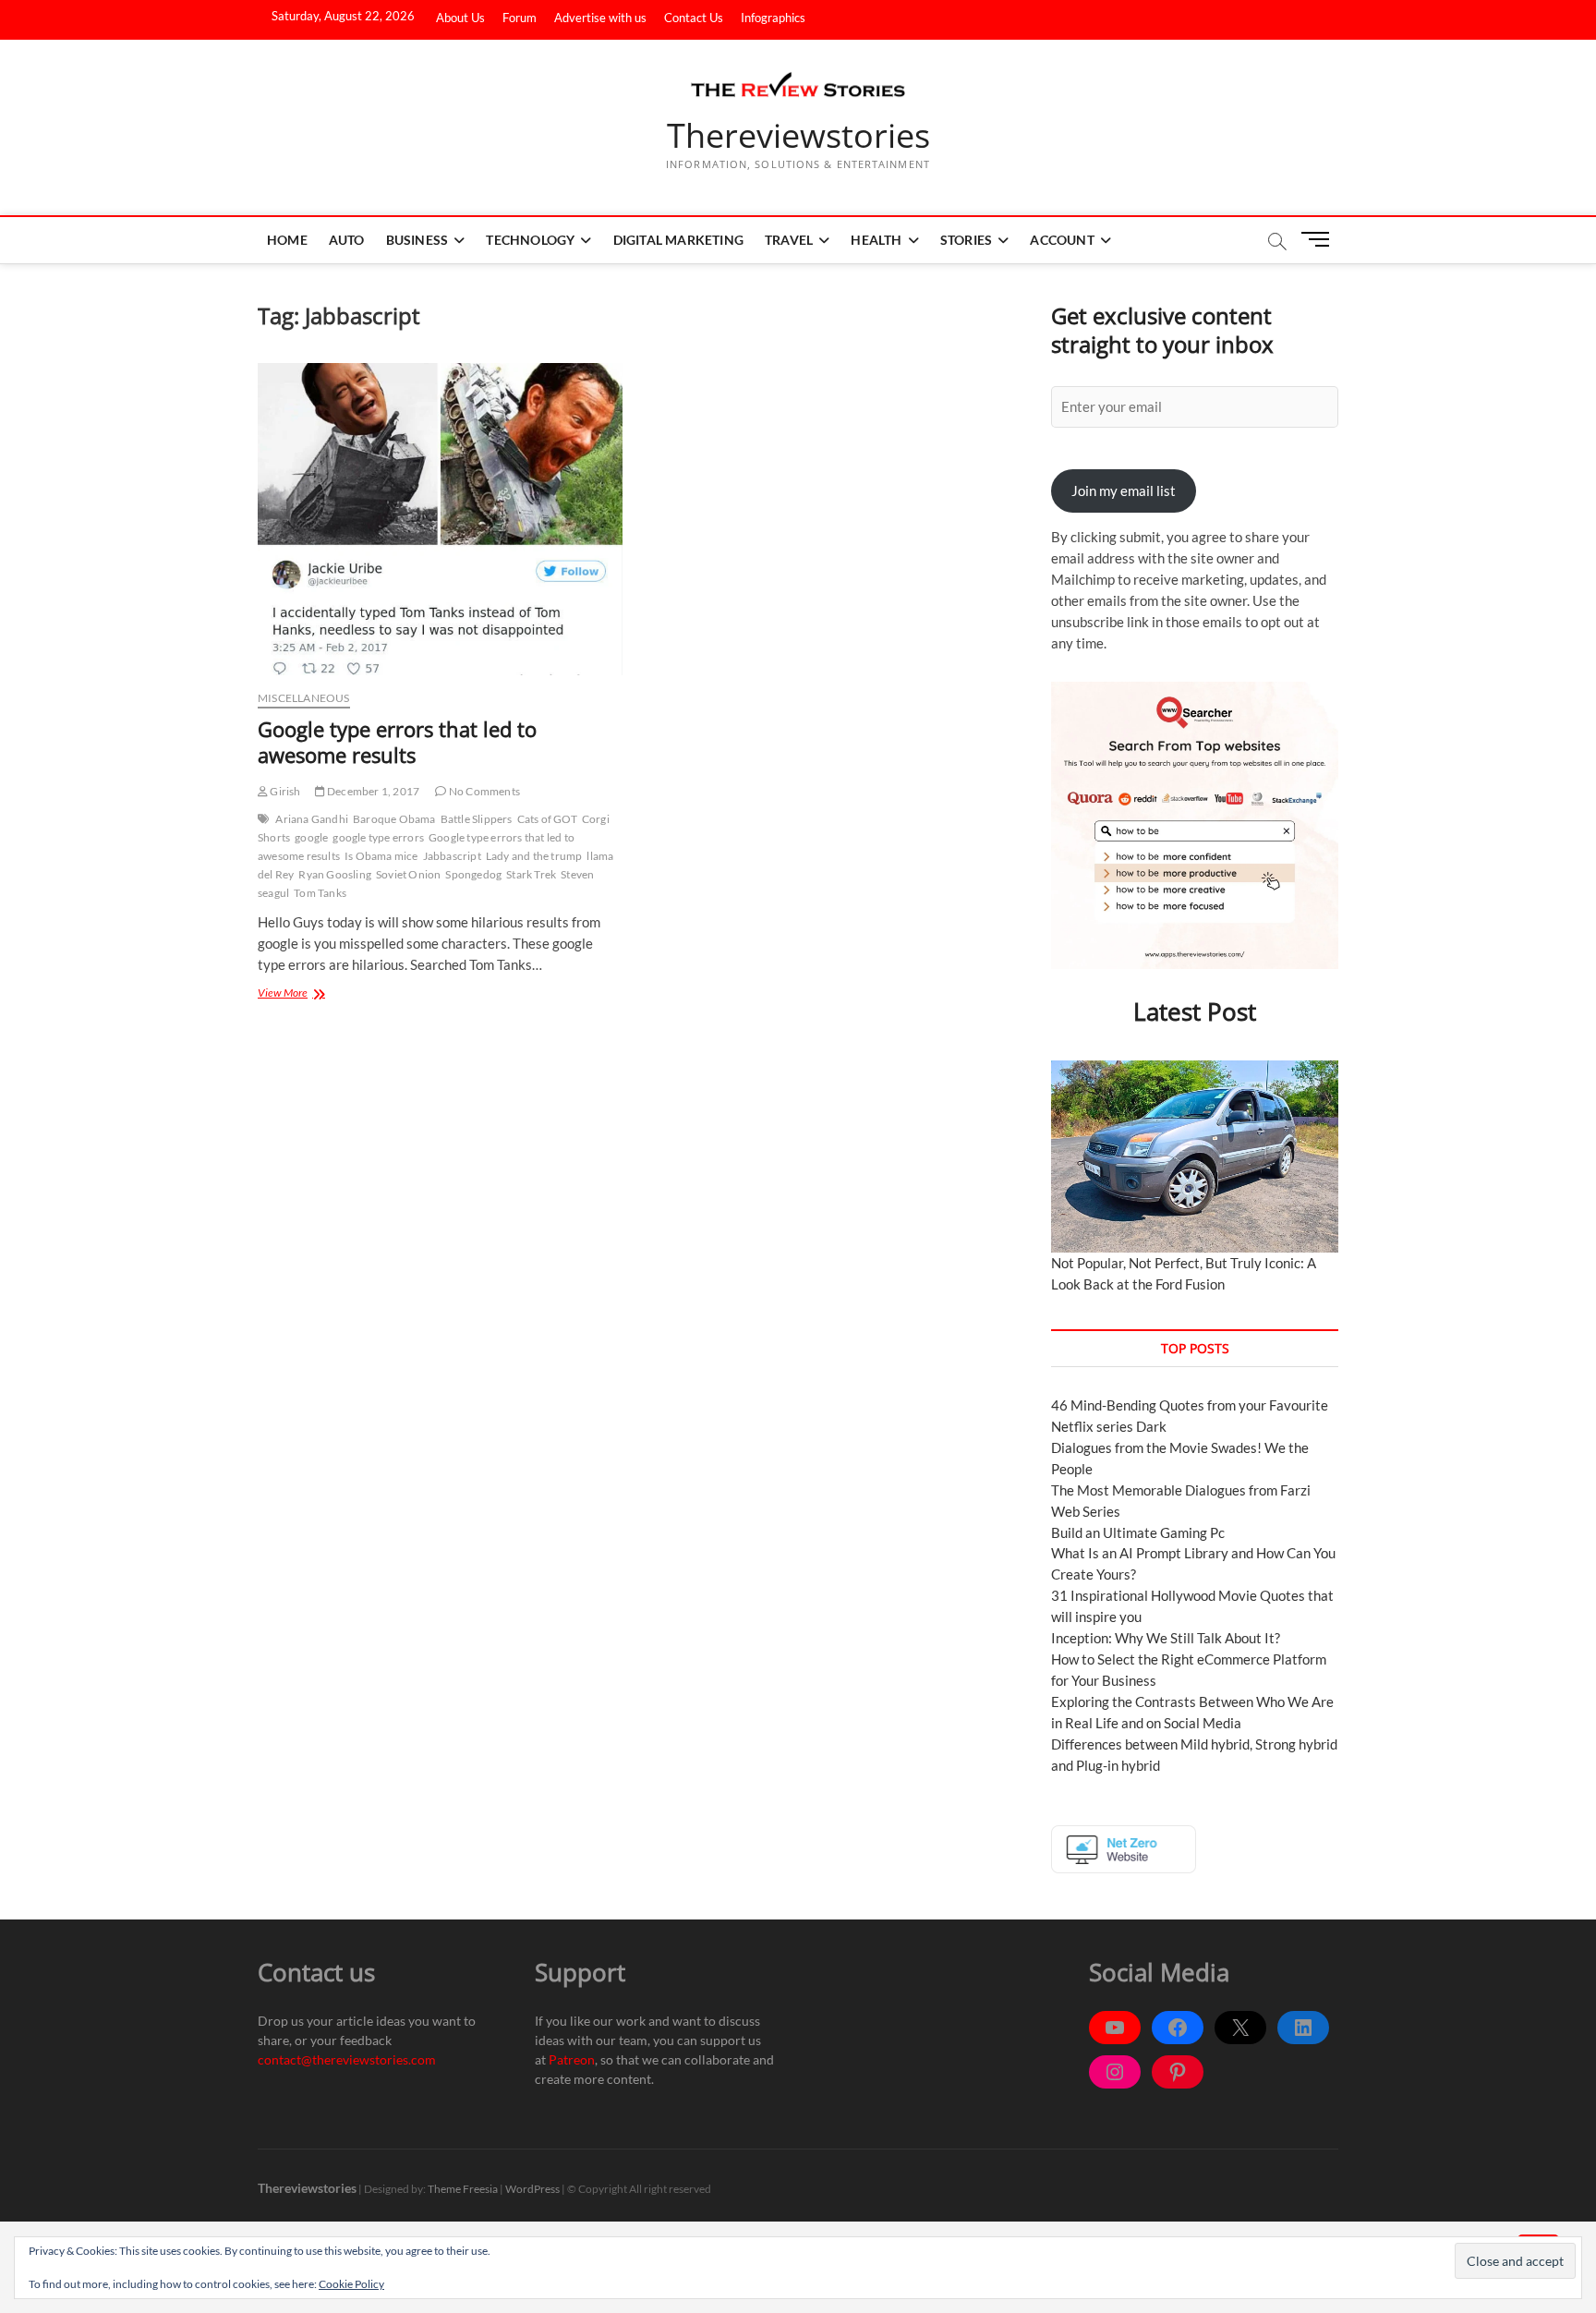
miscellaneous (304, 698)
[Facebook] (1178, 2028)
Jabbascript (452, 856)
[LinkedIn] (1303, 2028)
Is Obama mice (381, 856)
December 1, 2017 (372, 791)
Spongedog (473, 874)
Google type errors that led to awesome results (397, 742)
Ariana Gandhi (312, 819)
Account (1062, 240)
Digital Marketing (678, 240)
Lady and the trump (534, 856)
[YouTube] (1115, 2028)
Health (876, 240)
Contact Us (694, 18)
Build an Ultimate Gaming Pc (1138, 1532)
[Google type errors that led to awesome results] (440, 519)
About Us (460, 18)
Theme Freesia (463, 2189)
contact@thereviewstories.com (347, 2059)
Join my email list (1124, 490)
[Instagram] (1115, 2072)
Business (417, 240)
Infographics (773, 18)
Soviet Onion (408, 874)
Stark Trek (531, 874)
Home (287, 240)
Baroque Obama (394, 819)
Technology (530, 240)
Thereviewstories (798, 136)
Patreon (572, 2059)
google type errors (378, 837)
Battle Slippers (477, 819)
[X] (1240, 2028)
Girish (284, 791)
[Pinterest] (1178, 2072)
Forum (520, 18)
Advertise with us (600, 18)
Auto (347, 240)
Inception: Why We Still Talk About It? (1166, 1638)
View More (304, 992)
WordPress (532, 2189)
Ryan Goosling (335, 874)
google (311, 837)
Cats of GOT (547, 819)
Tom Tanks (320, 893)
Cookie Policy (351, 2284)
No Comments (484, 791)
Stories (966, 240)
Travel (789, 240)
